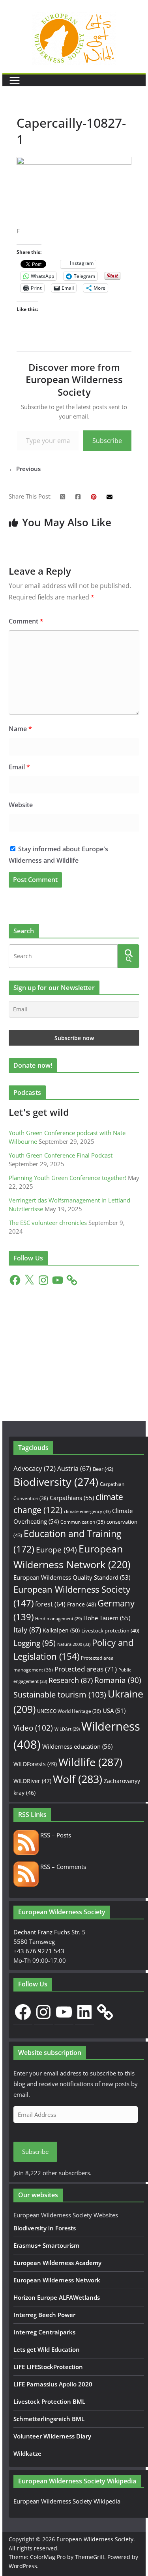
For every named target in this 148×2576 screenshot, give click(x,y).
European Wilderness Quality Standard (72, 1577)
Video (33, 1728)
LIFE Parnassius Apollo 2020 (53, 2384)
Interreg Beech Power (44, 2315)
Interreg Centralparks (44, 2332)
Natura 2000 (74, 1644)
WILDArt (67, 1729)
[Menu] (15, 80)
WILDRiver (32, 1781)
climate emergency (87, 1511)
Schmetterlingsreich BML (49, 2419)
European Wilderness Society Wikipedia (67, 2501)
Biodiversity (56, 1482)
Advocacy (35, 1468)
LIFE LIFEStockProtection (48, 2367)
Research (71, 1680)
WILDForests (35, 1764)
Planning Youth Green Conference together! (67, 1178)
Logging (35, 1643)
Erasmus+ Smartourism (46, 2245)
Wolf (78, 1779)
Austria (74, 1468)
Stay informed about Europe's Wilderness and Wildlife (58, 855)
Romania (118, 1680)
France (81, 1604)
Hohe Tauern (107, 1618)
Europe (56, 1550)
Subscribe (107, 441)
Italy (27, 1630)
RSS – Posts (55, 1835)
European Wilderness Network (57, 2280)
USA (114, 1711)
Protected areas (86, 1669)
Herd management (58, 1619)
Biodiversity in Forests (45, 2228)
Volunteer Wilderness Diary (52, 2436)
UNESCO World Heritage (69, 1711)
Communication (83, 1522)
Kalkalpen (61, 1630)
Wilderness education (77, 1746)
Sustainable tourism (60, 1695)
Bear (103, 1469)
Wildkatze (27, 2453)
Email (19, 767)
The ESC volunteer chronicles (48, 1223)
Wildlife (90, 1762)
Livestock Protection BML (49, 2401)
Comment (26, 621)
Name (20, 729)
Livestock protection (110, 1630)
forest (50, 1604)
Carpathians (72, 1498)
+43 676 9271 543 (39, 1951)
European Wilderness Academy (57, 2263)
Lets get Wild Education (47, 2349)
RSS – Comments (62, 1867)
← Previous (25, 469)
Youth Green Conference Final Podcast (61, 1155)
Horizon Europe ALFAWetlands (57, 2297)
